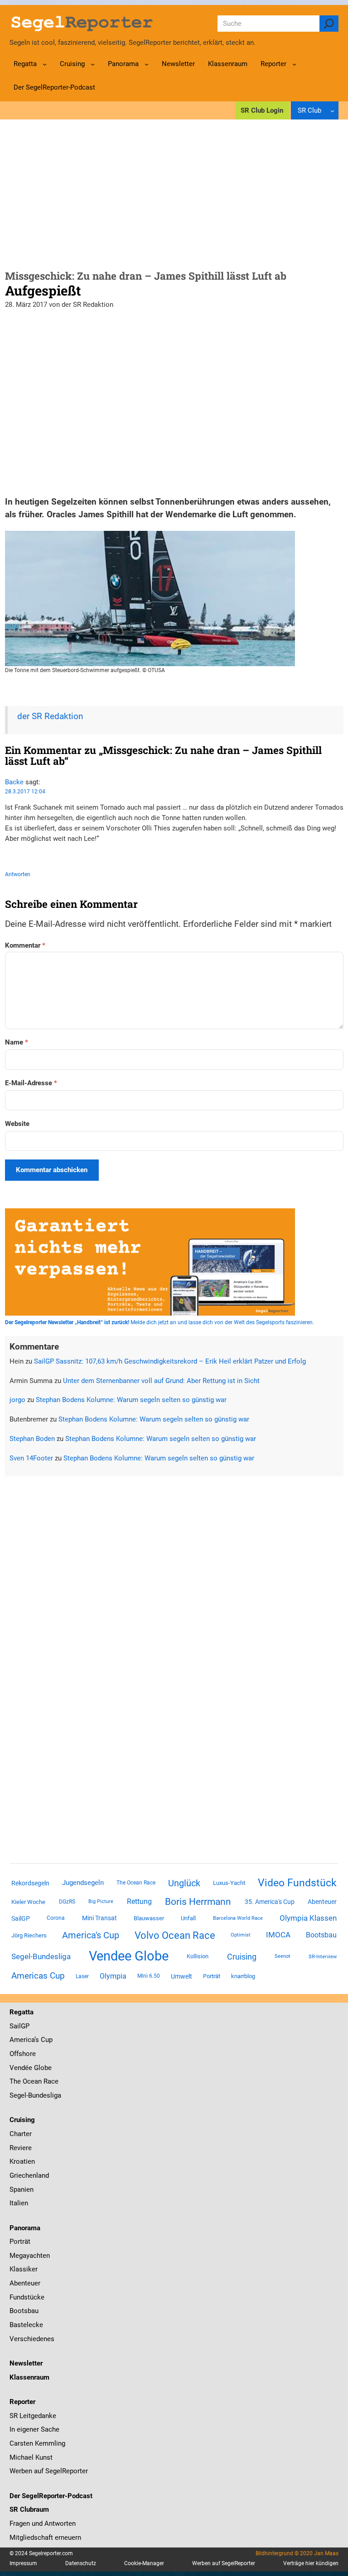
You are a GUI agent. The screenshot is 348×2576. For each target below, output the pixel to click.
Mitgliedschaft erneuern (45, 2538)
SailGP (21, 1918)
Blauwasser (149, 1918)
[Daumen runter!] (35, 856)
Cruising (242, 1957)
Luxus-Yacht (229, 1883)
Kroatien (22, 2161)
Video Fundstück (297, 1883)
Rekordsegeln (30, 1883)
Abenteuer (322, 1902)
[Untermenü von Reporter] (294, 64)
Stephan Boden (32, 1439)
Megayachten (30, 2256)
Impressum (23, 2563)
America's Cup (91, 1935)
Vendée (21, 2068)
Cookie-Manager (144, 2563)
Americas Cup (38, 1976)
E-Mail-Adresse (31, 1083)
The (16, 2081)
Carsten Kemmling (37, 2443)
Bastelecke (26, 2325)
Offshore (23, 2054)
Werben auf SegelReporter (49, 2471)
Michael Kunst (31, 2457)
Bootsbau (321, 1935)
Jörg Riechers (29, 1935)
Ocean (32, 2081)
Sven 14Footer (31, 1458)
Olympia (113, 1976)
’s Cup (43, 2040)
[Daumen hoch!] (8, 856)
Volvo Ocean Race (175, 1935)
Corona (56, 1918)
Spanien (22, 2190)
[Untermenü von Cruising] (93, 64)
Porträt (212, 1976)
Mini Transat (99, 1918)
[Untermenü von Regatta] (45, 64)
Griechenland (29, 2175)
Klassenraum (29, 2377)
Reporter (22, 2402)
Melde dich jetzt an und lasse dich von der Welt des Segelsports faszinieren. (159, 1322)
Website (17, 1124)
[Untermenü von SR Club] (332, 111)
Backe (14, 782)
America (22, 2040)
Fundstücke (27, 2297)
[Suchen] (329, 24)
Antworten (18, 874)
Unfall (188, 1918)
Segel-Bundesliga (41, 1956)
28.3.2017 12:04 (25, 792)
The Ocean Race (136, 1883)
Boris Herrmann (198, 1901)
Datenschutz (81, 2563)
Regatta (22, 2012)
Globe (42, 2068)
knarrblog (243, 1976)
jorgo (17, 1400)
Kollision (198, 1956)
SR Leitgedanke (33, 2416)
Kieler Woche (28, 1902)
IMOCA (278, 1935)
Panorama (25, 2228)
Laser (82, 1976)
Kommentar (25, 945)
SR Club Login (262, 110)
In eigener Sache (34, 2429)
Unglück (184, 1883)
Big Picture (101, 1901)
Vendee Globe (129, 1956)
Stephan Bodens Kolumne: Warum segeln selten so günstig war (131, 1400)
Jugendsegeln (83, 1883)
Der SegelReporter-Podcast (51, 2496)
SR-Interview (323, 1956)
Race (50, 2081)
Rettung (139, 1901)
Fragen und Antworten (43, 2524)
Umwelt (181, 1976)
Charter (21, 2134)
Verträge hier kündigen (311, 2563)
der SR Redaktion (50, 716)
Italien (19, 2203)
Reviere (21, 2148)
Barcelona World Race (238, 1918)
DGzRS (67, 1902)
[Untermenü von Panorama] (147, 64)
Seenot (283, 1956)
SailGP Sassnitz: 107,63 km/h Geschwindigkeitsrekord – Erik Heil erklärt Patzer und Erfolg (170, 1361)
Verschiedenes (32, 2339)
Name (17, 1042)
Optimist (241, 1935)
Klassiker (24, 2269)
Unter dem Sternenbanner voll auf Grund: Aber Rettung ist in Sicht (161, 1381)
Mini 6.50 (149, 1976)
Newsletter (26, 2363)
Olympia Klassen (308, 1918)
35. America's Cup (270, 1902)
